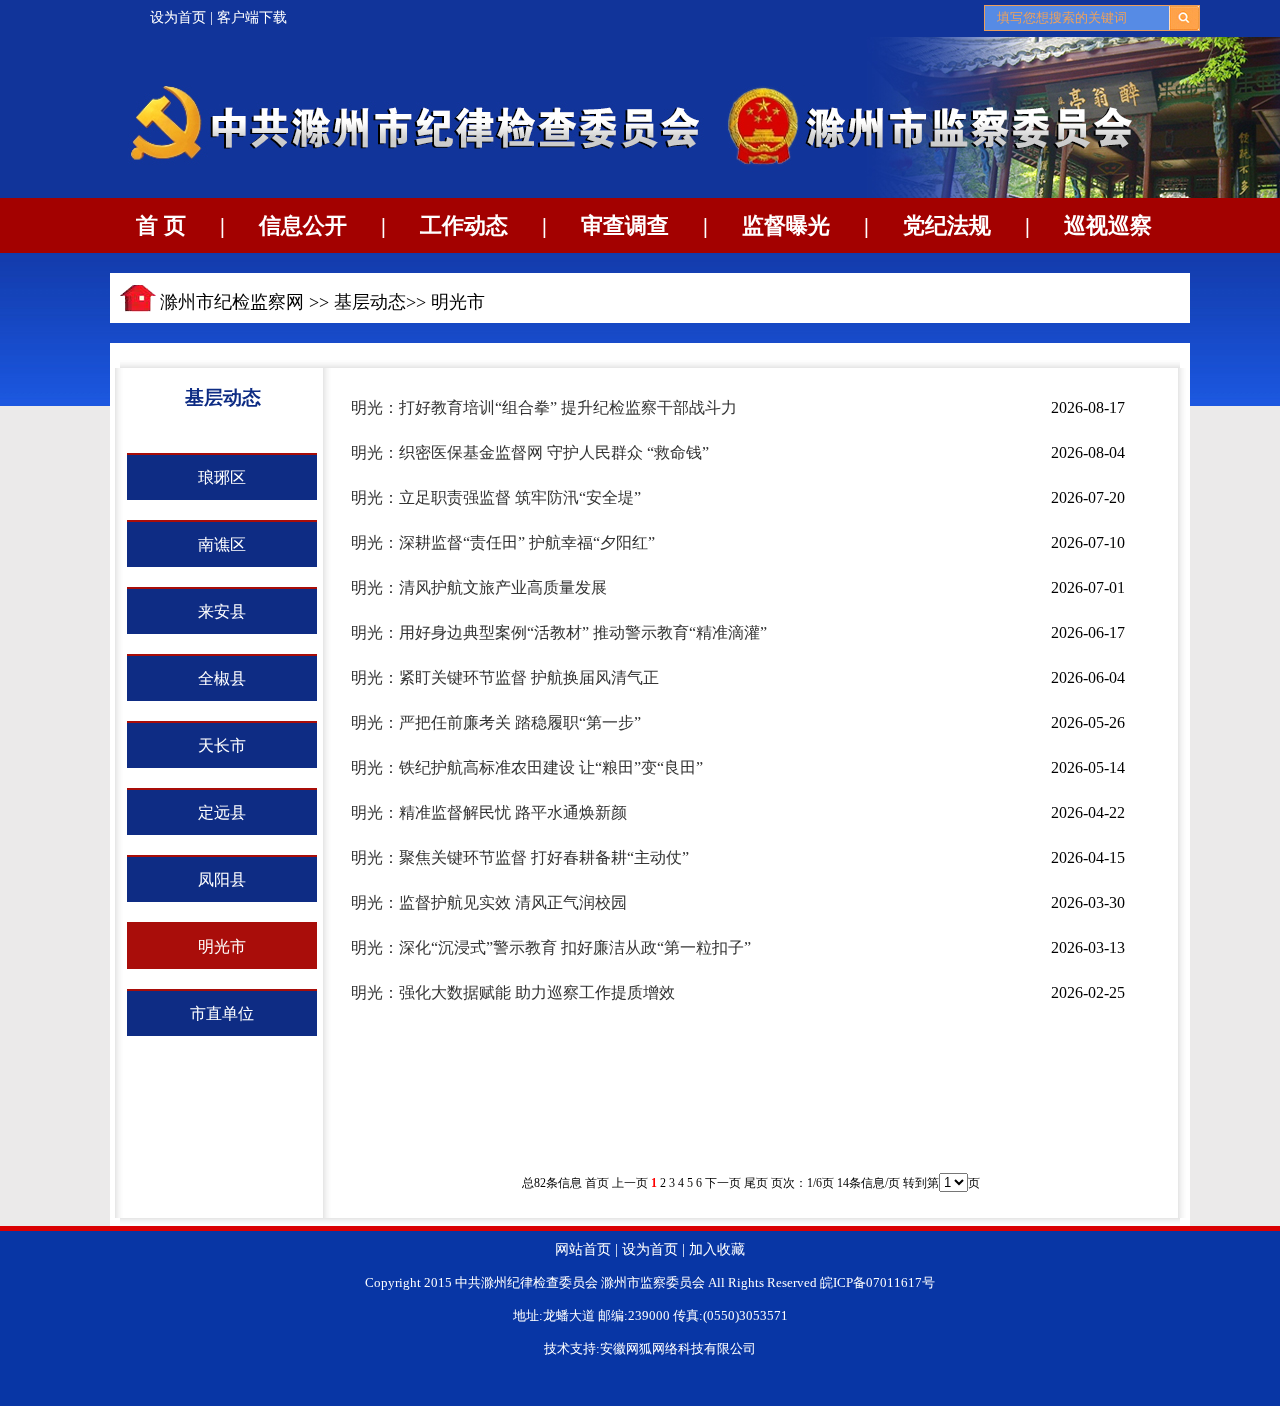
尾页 (756, 1183)
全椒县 (222, 678)
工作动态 (464, 225)
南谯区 (222, 544)
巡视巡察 (1108, 225)
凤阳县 (222, 879)
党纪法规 (947, 225)
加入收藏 (717, 1249)
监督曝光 (786, 225)
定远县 (222, 812)
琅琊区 (222, 477)
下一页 (723, 1183)
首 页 (161, 225)
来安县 (222, 611)
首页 (597, 1183)
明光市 (458, 302)
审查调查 (625, 225)
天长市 (222, 745)
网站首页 (583, 1249)
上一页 (630, 1183)
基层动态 (370, 302)
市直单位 (222, 1013)
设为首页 (178, 17)
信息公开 (303, 225)
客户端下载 (252, 17)
